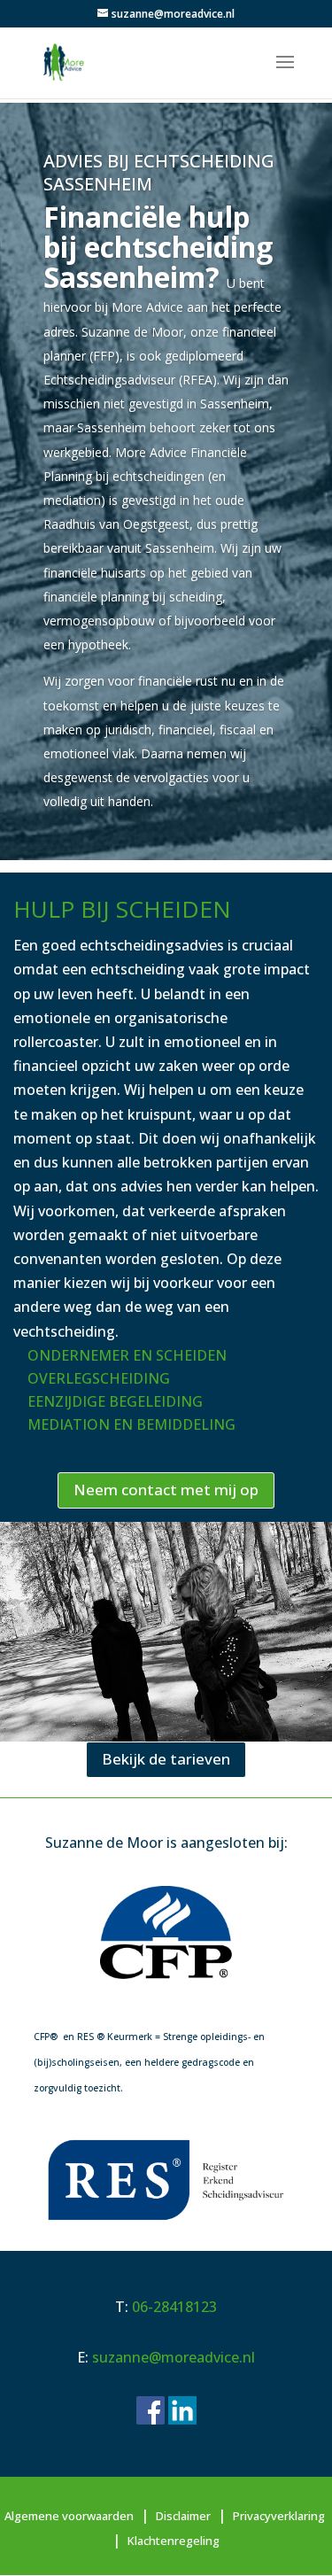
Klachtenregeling (174, 2541)
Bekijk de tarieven (166, 1759)
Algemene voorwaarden (69, 2516)
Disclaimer (183, 2516)
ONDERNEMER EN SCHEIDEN (127, 1355)
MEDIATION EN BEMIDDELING (131, 1424)
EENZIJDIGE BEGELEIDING (115, 1401)
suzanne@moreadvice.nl (174, 2357)
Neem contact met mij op (166, 1490)
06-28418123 (174, 2307)
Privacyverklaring (279, 2516)
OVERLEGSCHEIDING (99, 1378)
